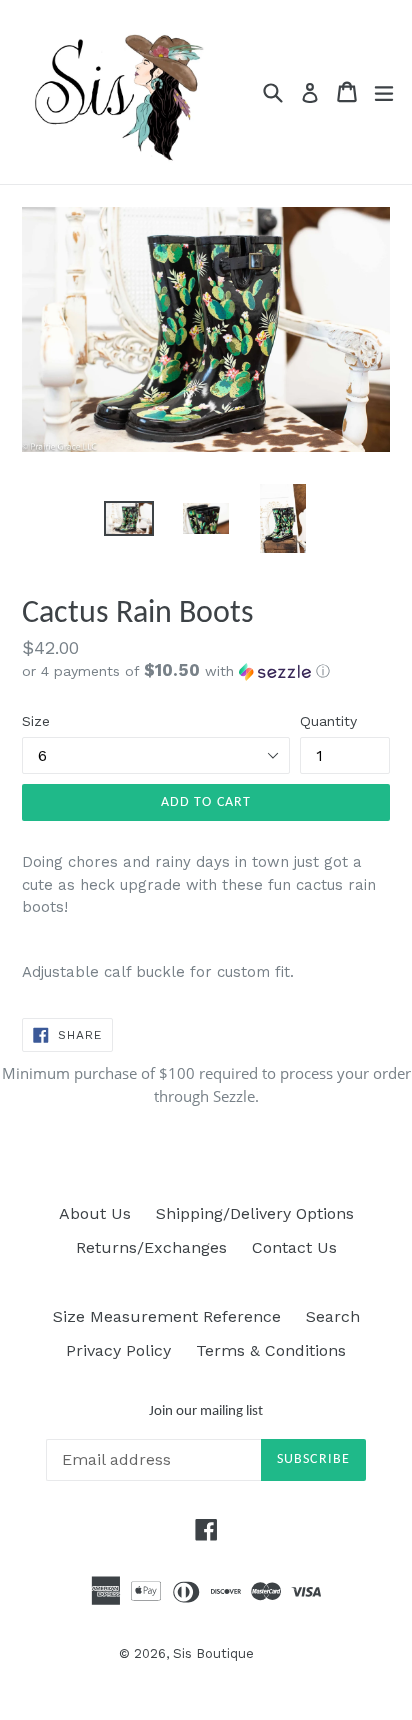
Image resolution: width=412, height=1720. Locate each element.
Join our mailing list (206, 1411)
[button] (206, 671)
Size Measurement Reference (167, 1316)
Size (36, 721)
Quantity (328, 721)
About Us (95, 1213)
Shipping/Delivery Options (255, 1213)
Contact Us (294, 1247)
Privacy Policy (118, 1350)
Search (333, 1316)
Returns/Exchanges (151, 1247)
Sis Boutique (213, 1653)
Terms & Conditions (271, 1350)
